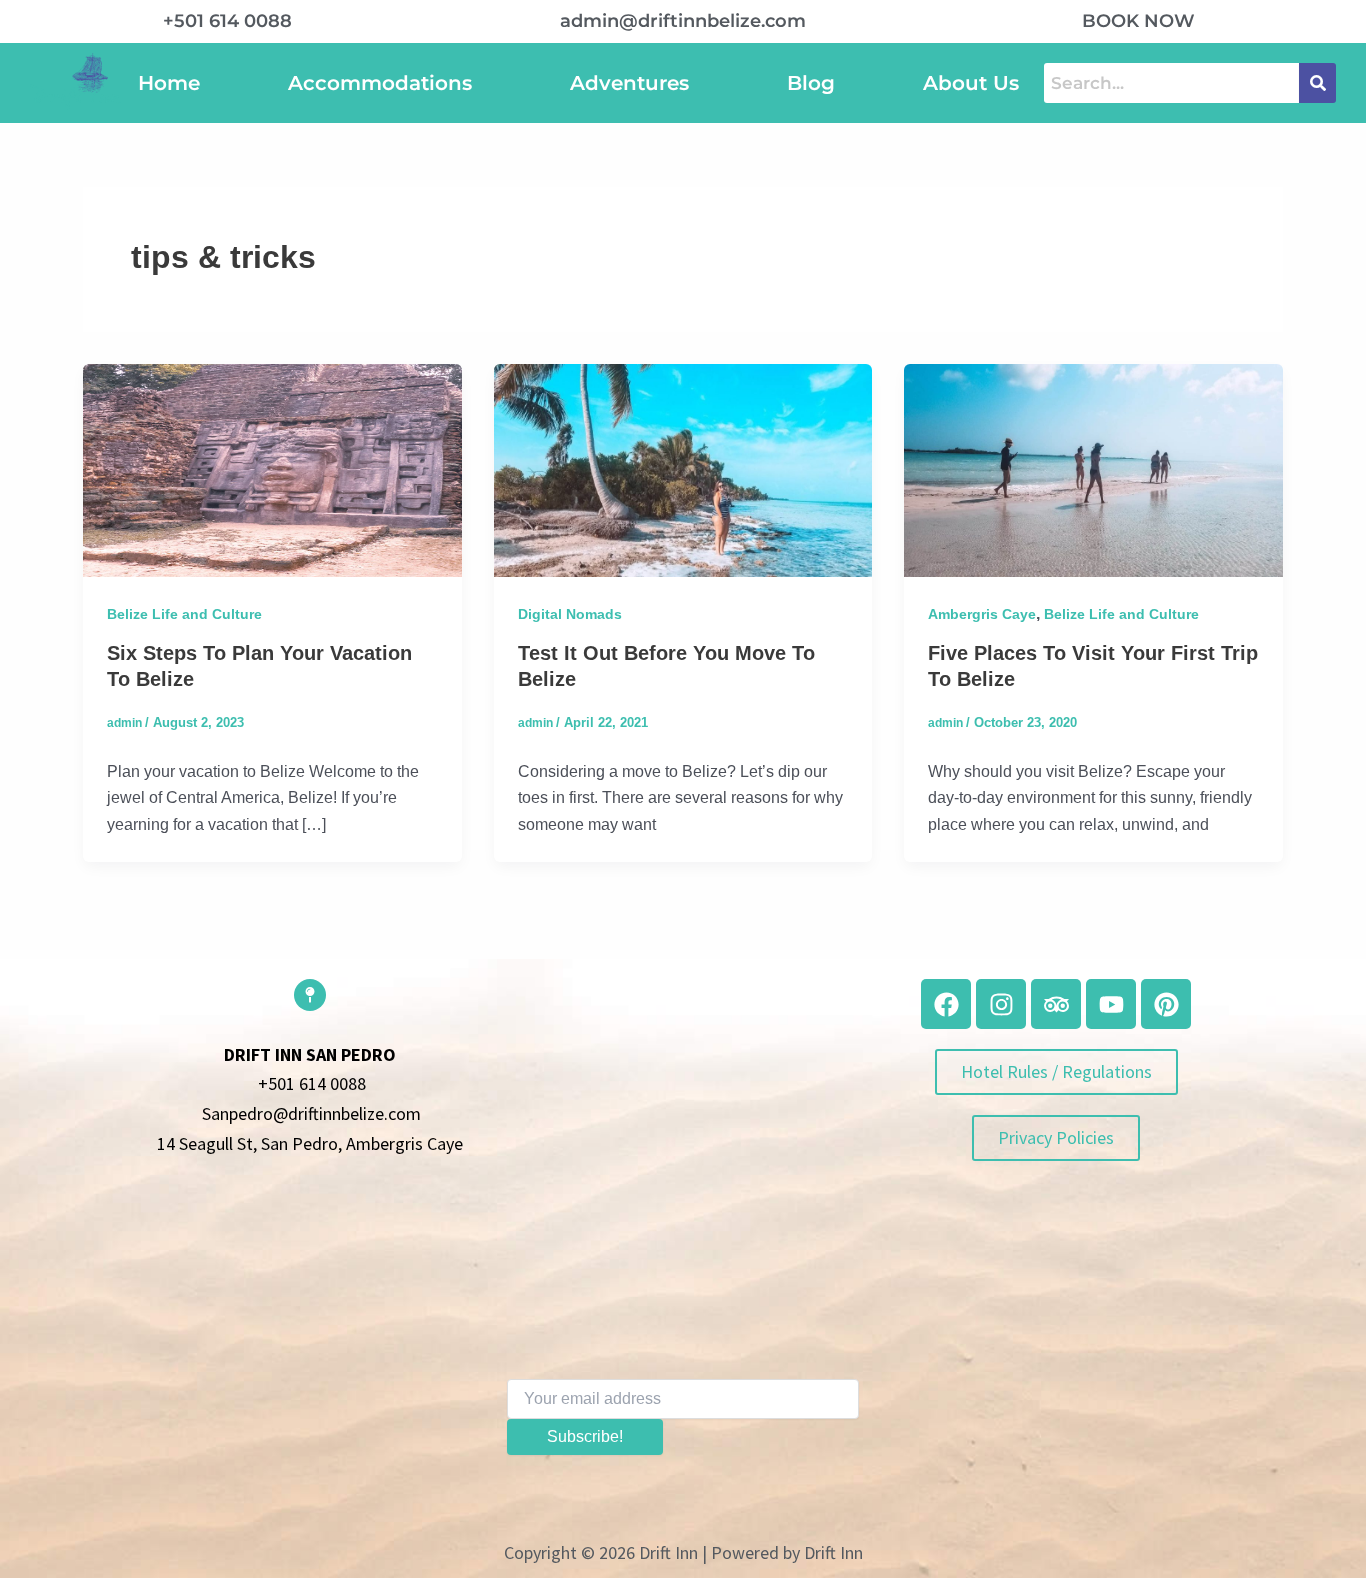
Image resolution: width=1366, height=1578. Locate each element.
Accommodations (380, 83)
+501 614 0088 (227, 21)
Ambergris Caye (982, 614)
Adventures (629, 83)
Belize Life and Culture (184, 614)
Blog (811, 83)
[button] (385, 83)
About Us (971, 83)
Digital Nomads (570, 614)
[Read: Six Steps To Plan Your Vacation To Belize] (272, 469)
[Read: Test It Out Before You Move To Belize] (683, 469)
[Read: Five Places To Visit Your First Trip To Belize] (1093, 469)
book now (1138, 21)
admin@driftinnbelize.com (683, 21)
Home (169, 83)
